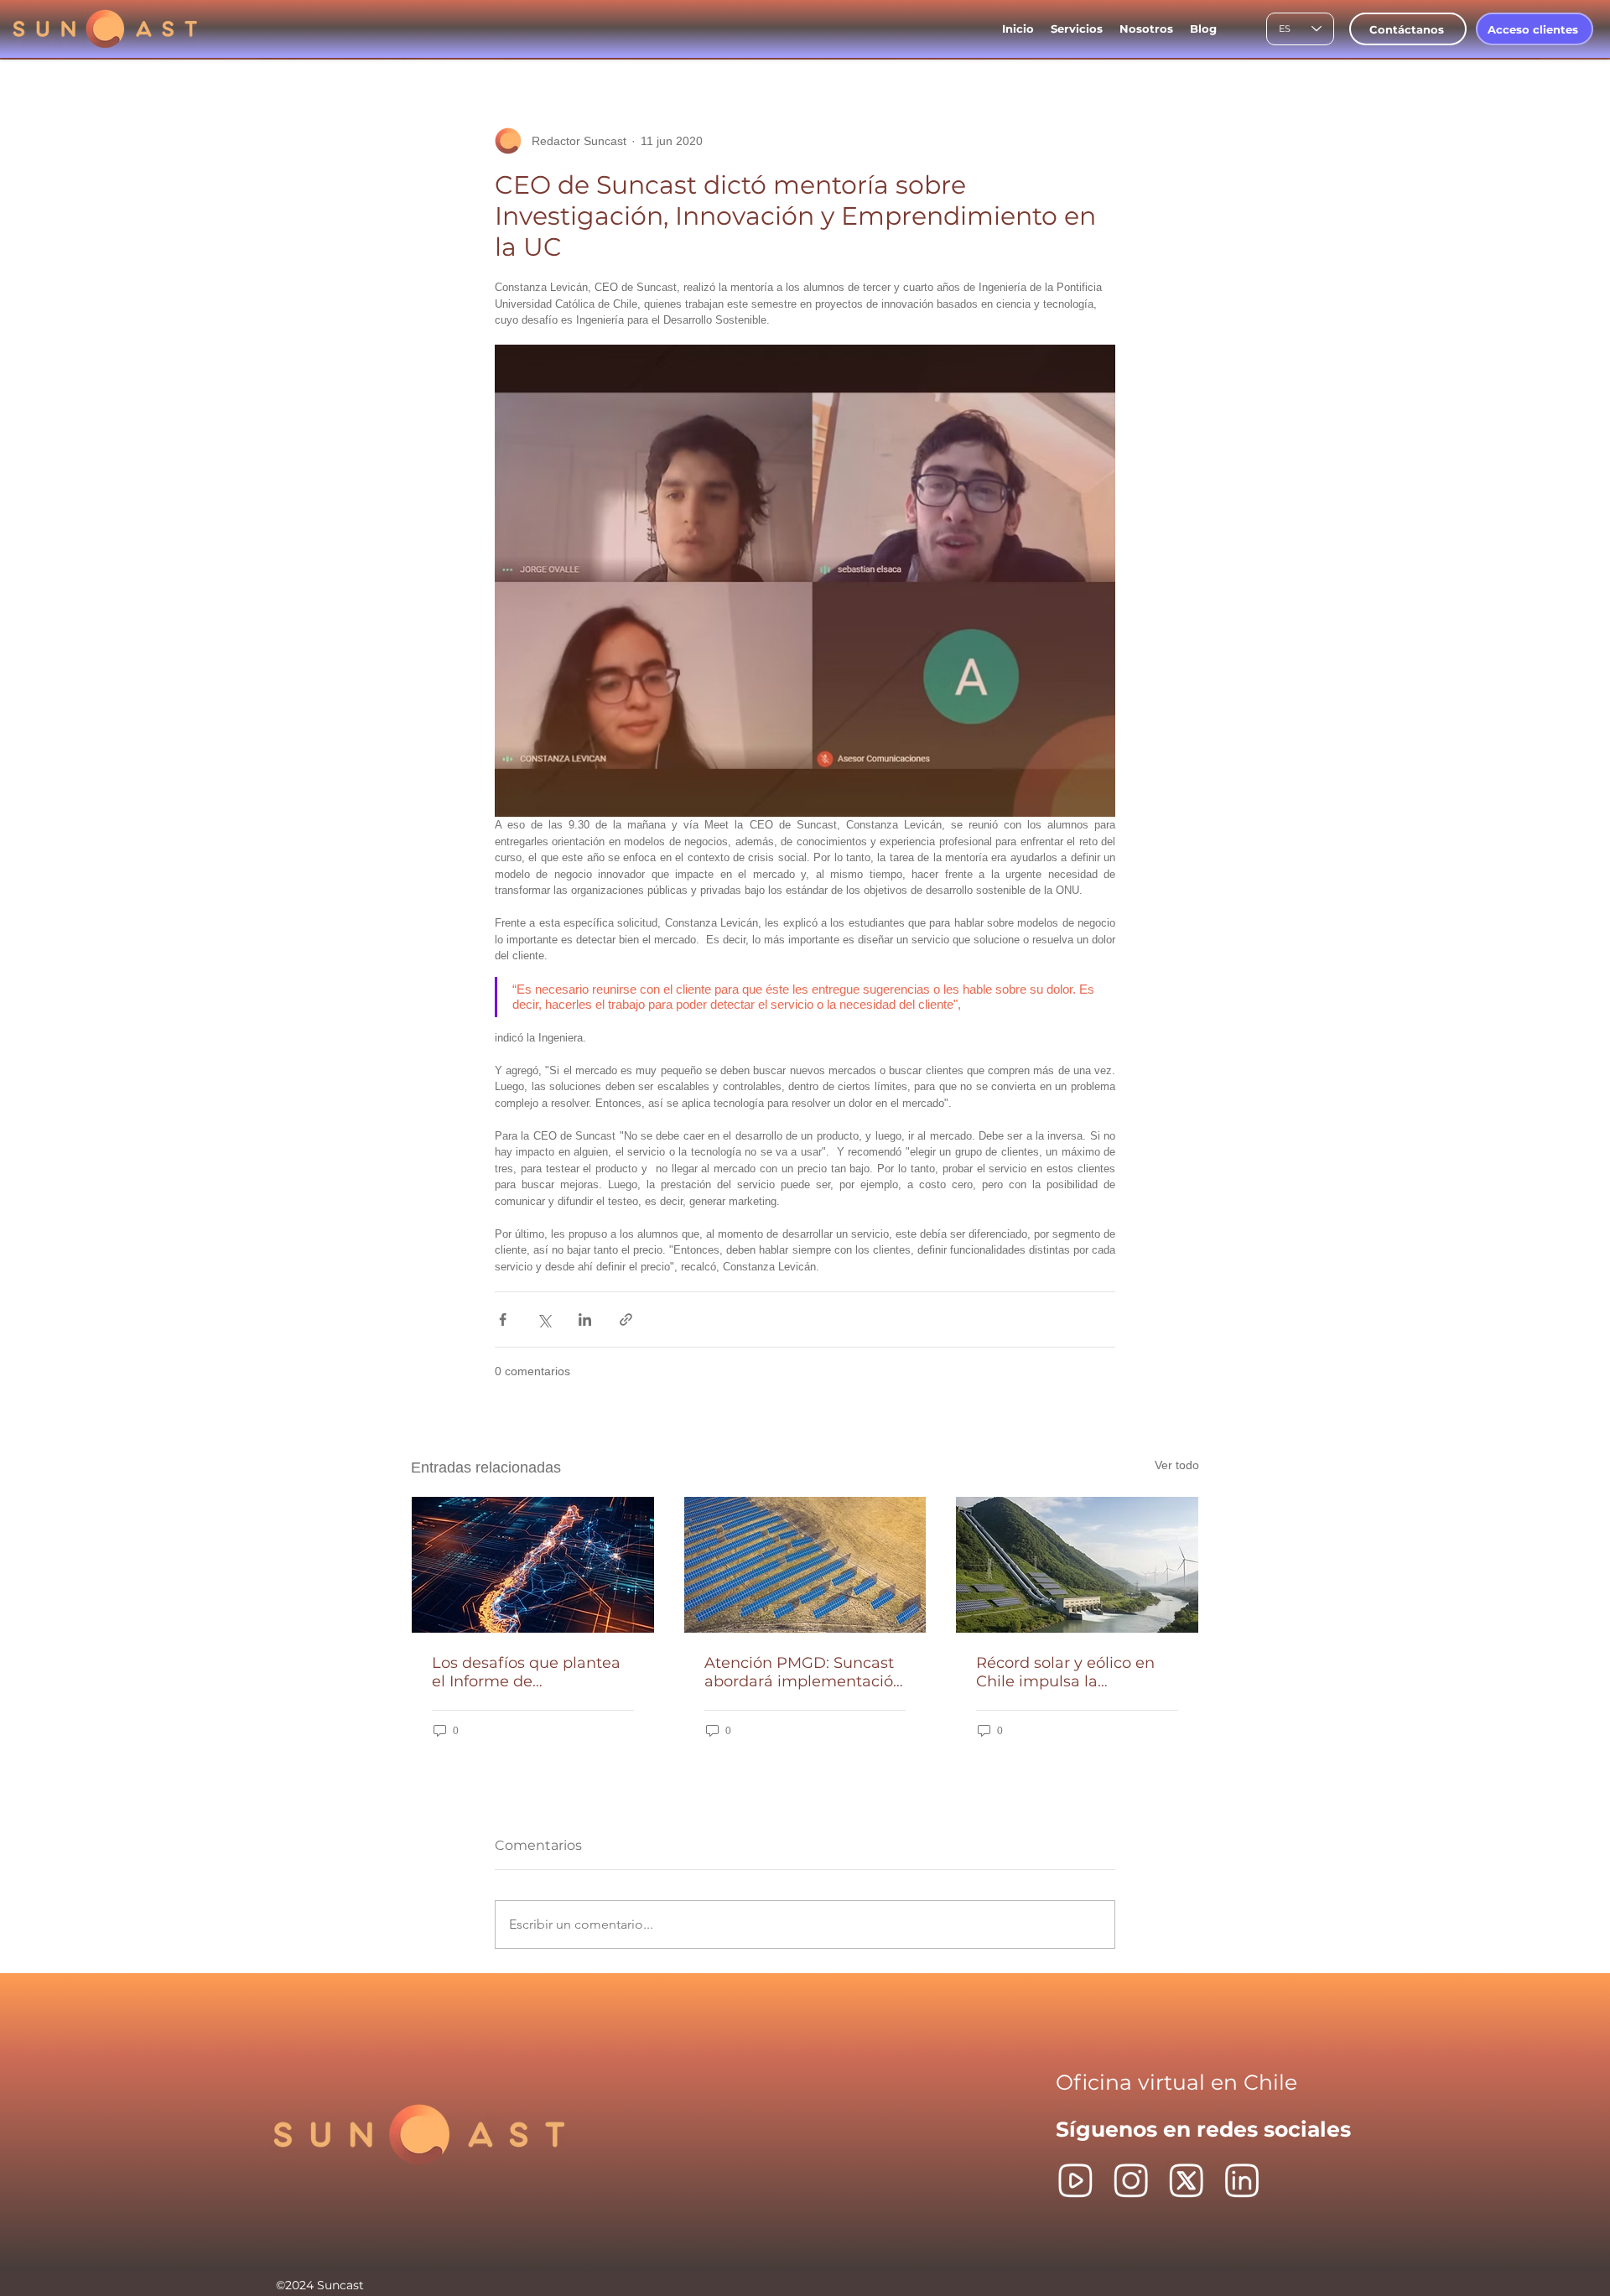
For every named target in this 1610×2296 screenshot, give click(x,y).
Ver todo (1177, 1465)
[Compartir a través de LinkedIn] (585, 1319)
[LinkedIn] (1241, 2181)
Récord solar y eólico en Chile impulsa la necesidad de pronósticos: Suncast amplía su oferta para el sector (1074, 1672)
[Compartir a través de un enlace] (626, 1319)
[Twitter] (1186, 2181)
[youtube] (1075, 2181)
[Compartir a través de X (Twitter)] (544, 1319)
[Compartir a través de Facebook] (503, 1319)
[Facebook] (1131, 2181)
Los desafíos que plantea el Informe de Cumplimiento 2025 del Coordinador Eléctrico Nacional (526, 1672)
